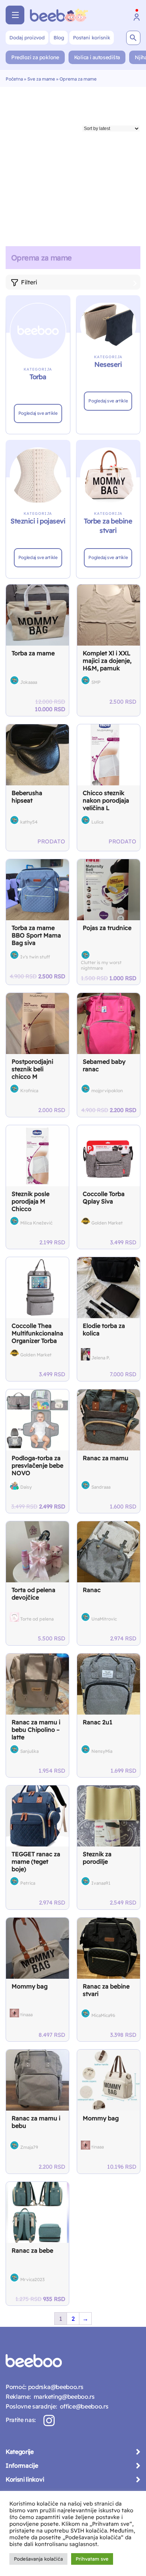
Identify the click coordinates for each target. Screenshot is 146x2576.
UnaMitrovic (104, 1619)
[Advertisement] (73, 164)
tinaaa (26, 2015)
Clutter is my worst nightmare (101, 965)
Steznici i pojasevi (38, 521)
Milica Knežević (36, 1223)
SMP (96, 682)
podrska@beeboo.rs (55, 2387)
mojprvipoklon (107, 1091)
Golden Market (107, 1223)
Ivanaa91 (101, 1883)
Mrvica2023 (32, 2279)
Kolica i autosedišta (97, 57)
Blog (59, 37)
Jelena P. (101, 1358)
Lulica (97, 822)
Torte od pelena (37, 1619)
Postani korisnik (92, 37)
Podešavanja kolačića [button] (38, 2559)
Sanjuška (29, 1751)
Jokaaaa (29, 682)
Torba (38, 377)
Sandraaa (101, 1487)
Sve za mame (41, 79)
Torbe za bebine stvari (108, 526)
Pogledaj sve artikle (38, 413)
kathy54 (29, 822)
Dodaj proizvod (27, 37)
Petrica (28, 1883)
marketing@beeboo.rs (63, 2397)
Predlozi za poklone (35, 57)
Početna (14, 79)
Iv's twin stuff (35, 957)
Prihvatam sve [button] (92, 2559)
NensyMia (102, 1751)
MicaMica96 (103, 2015)
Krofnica (29, 1091)
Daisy (26, 1487)
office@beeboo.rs (83, 2406)
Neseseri (108, 364)
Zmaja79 (29, 2147)
